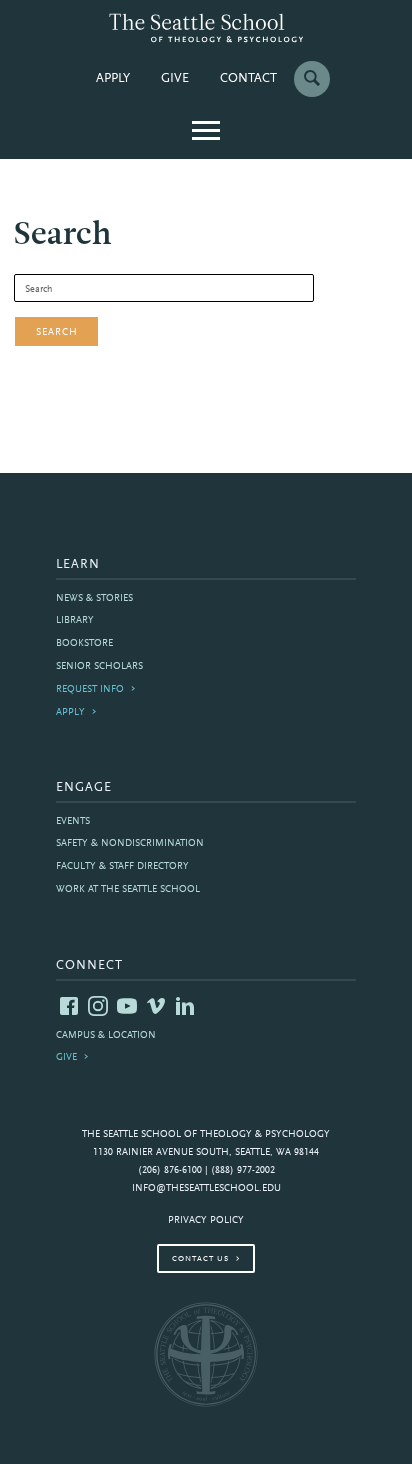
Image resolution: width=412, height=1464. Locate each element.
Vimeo (156, 1006)
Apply (113, 79)
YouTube (127, 1006)
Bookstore (84, 643)
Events (73, 821)
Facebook (69, 1006)
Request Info (90, 689)
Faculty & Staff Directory (122, 866)
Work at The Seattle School (128, 889)
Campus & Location (106, 1035)
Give (175, 79)
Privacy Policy (206, 1220)
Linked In (185, 1006)
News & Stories (94, 598)
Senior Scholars (99, 666)
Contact (248, 79)
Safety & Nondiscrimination (130, 843)
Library (75, 620)
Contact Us (200, 1259)
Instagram (98, 1006)
